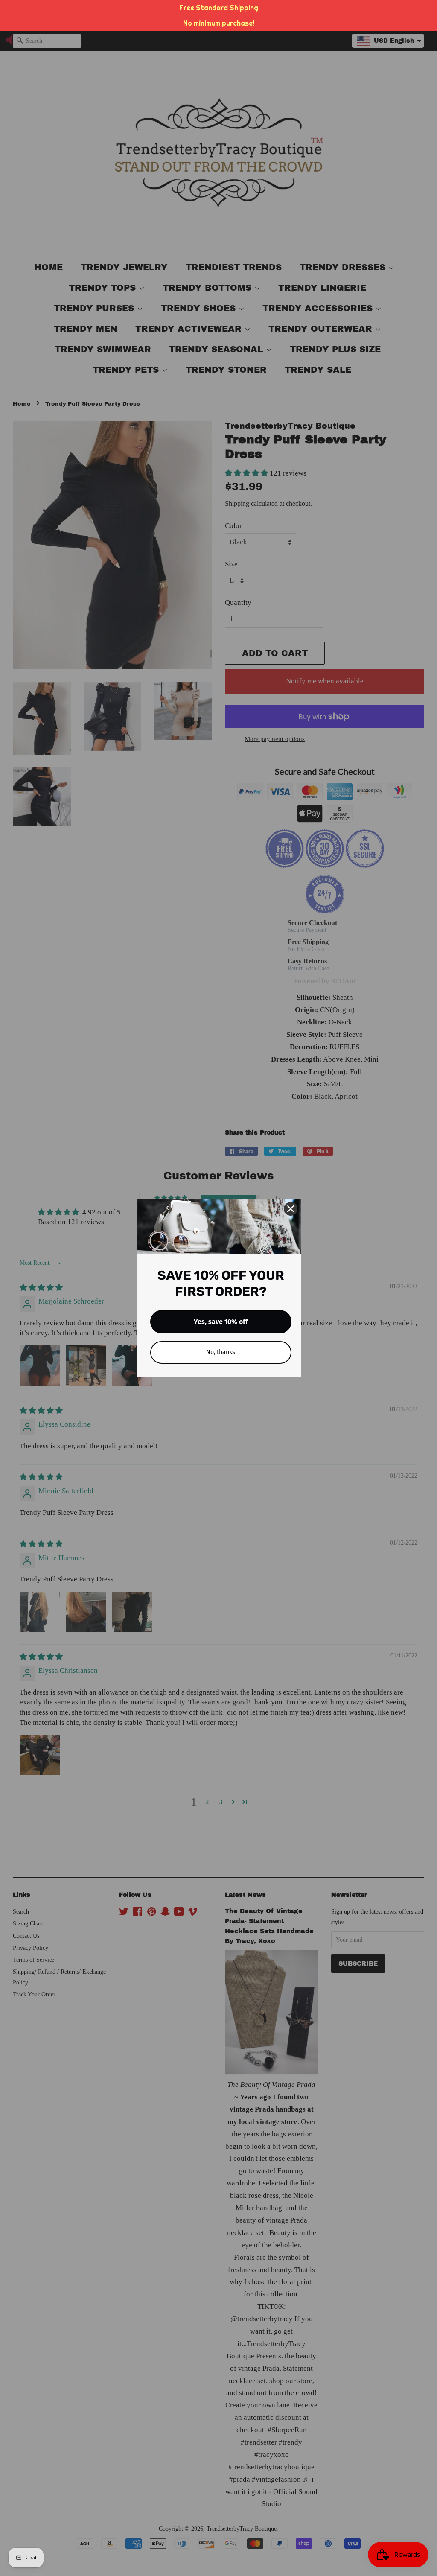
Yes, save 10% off (221, 1322)
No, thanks (221, 1352)
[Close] (291, 1209)
